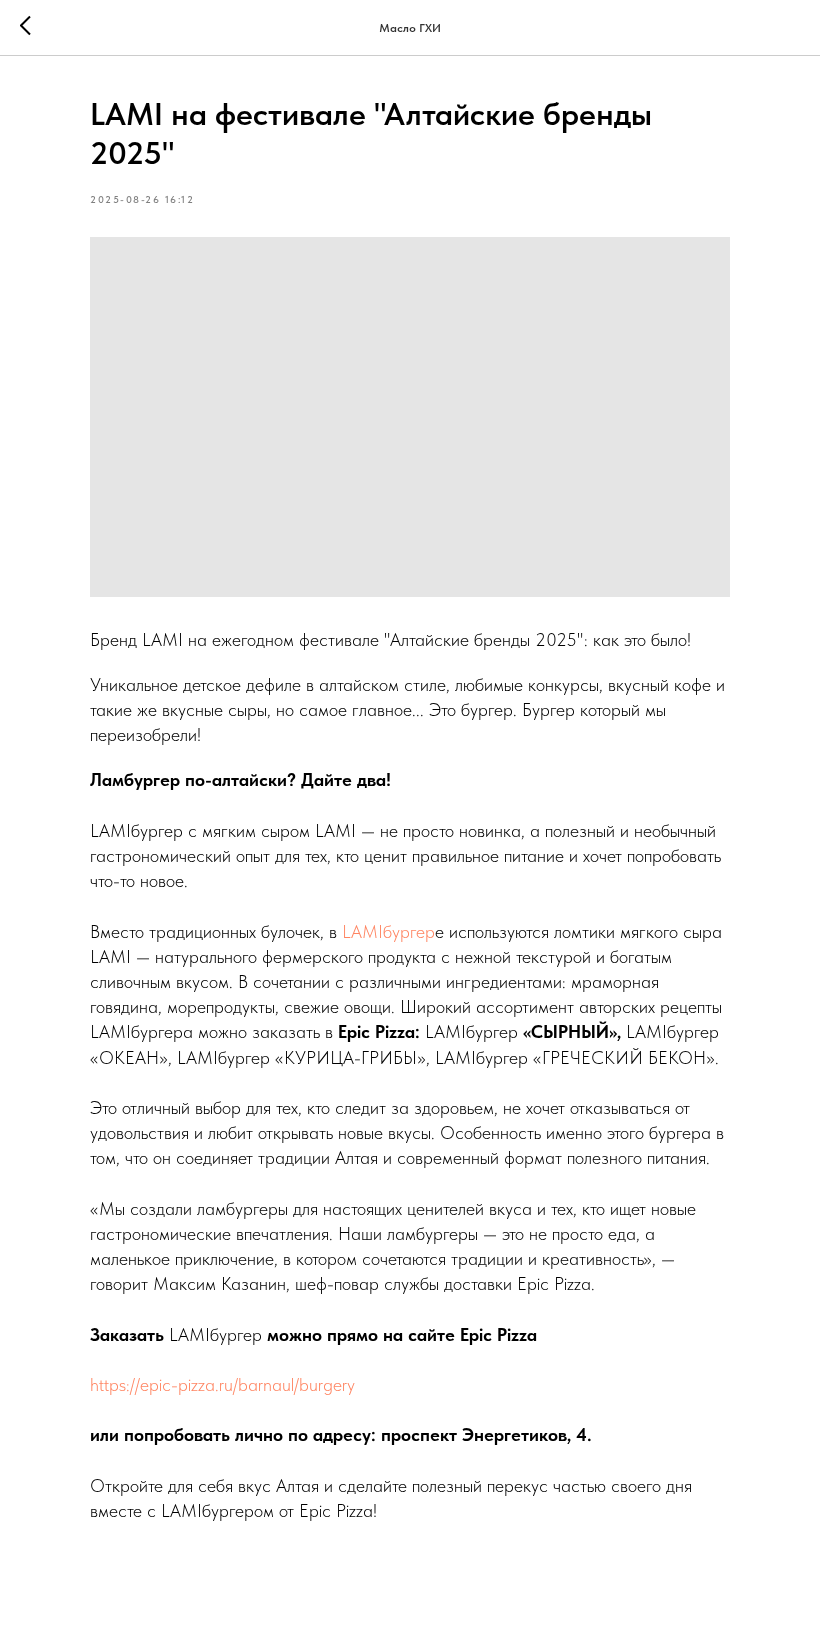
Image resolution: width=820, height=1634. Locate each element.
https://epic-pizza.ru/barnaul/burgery (222, 1384)
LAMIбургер (388, 931)
